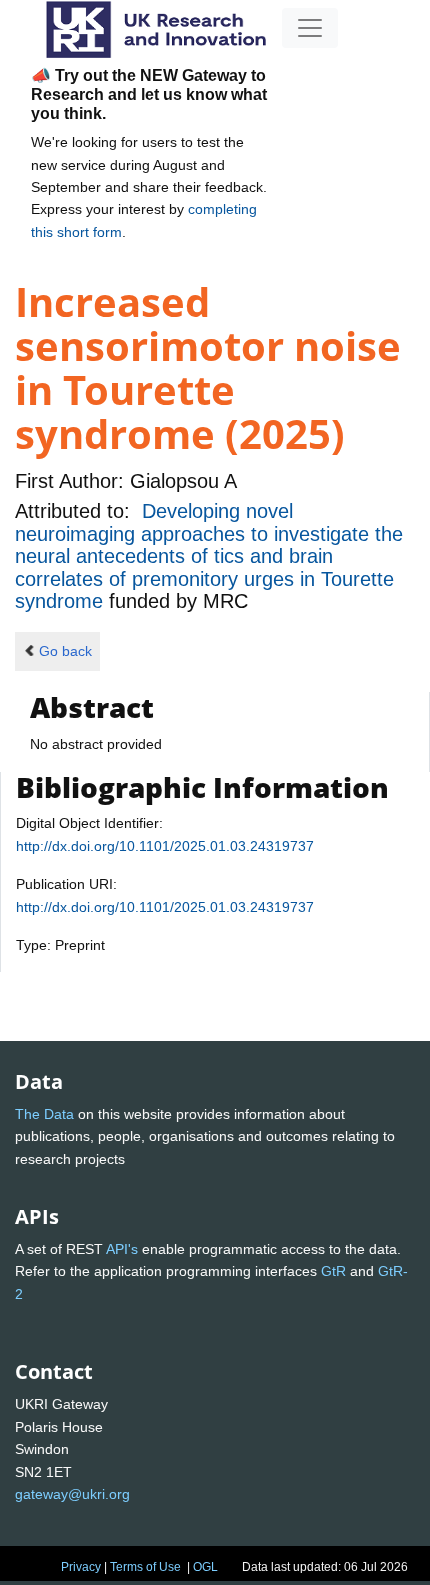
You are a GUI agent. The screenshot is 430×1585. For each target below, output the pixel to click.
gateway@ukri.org (72, 1494)
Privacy (81, 1567)
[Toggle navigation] (310, 28)
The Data (44, 1114)
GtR (333, 1271)
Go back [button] (65, 651)
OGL (205, 1567)
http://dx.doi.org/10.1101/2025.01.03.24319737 (165, 846)
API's (122, 1249)
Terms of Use (145, 1567)
